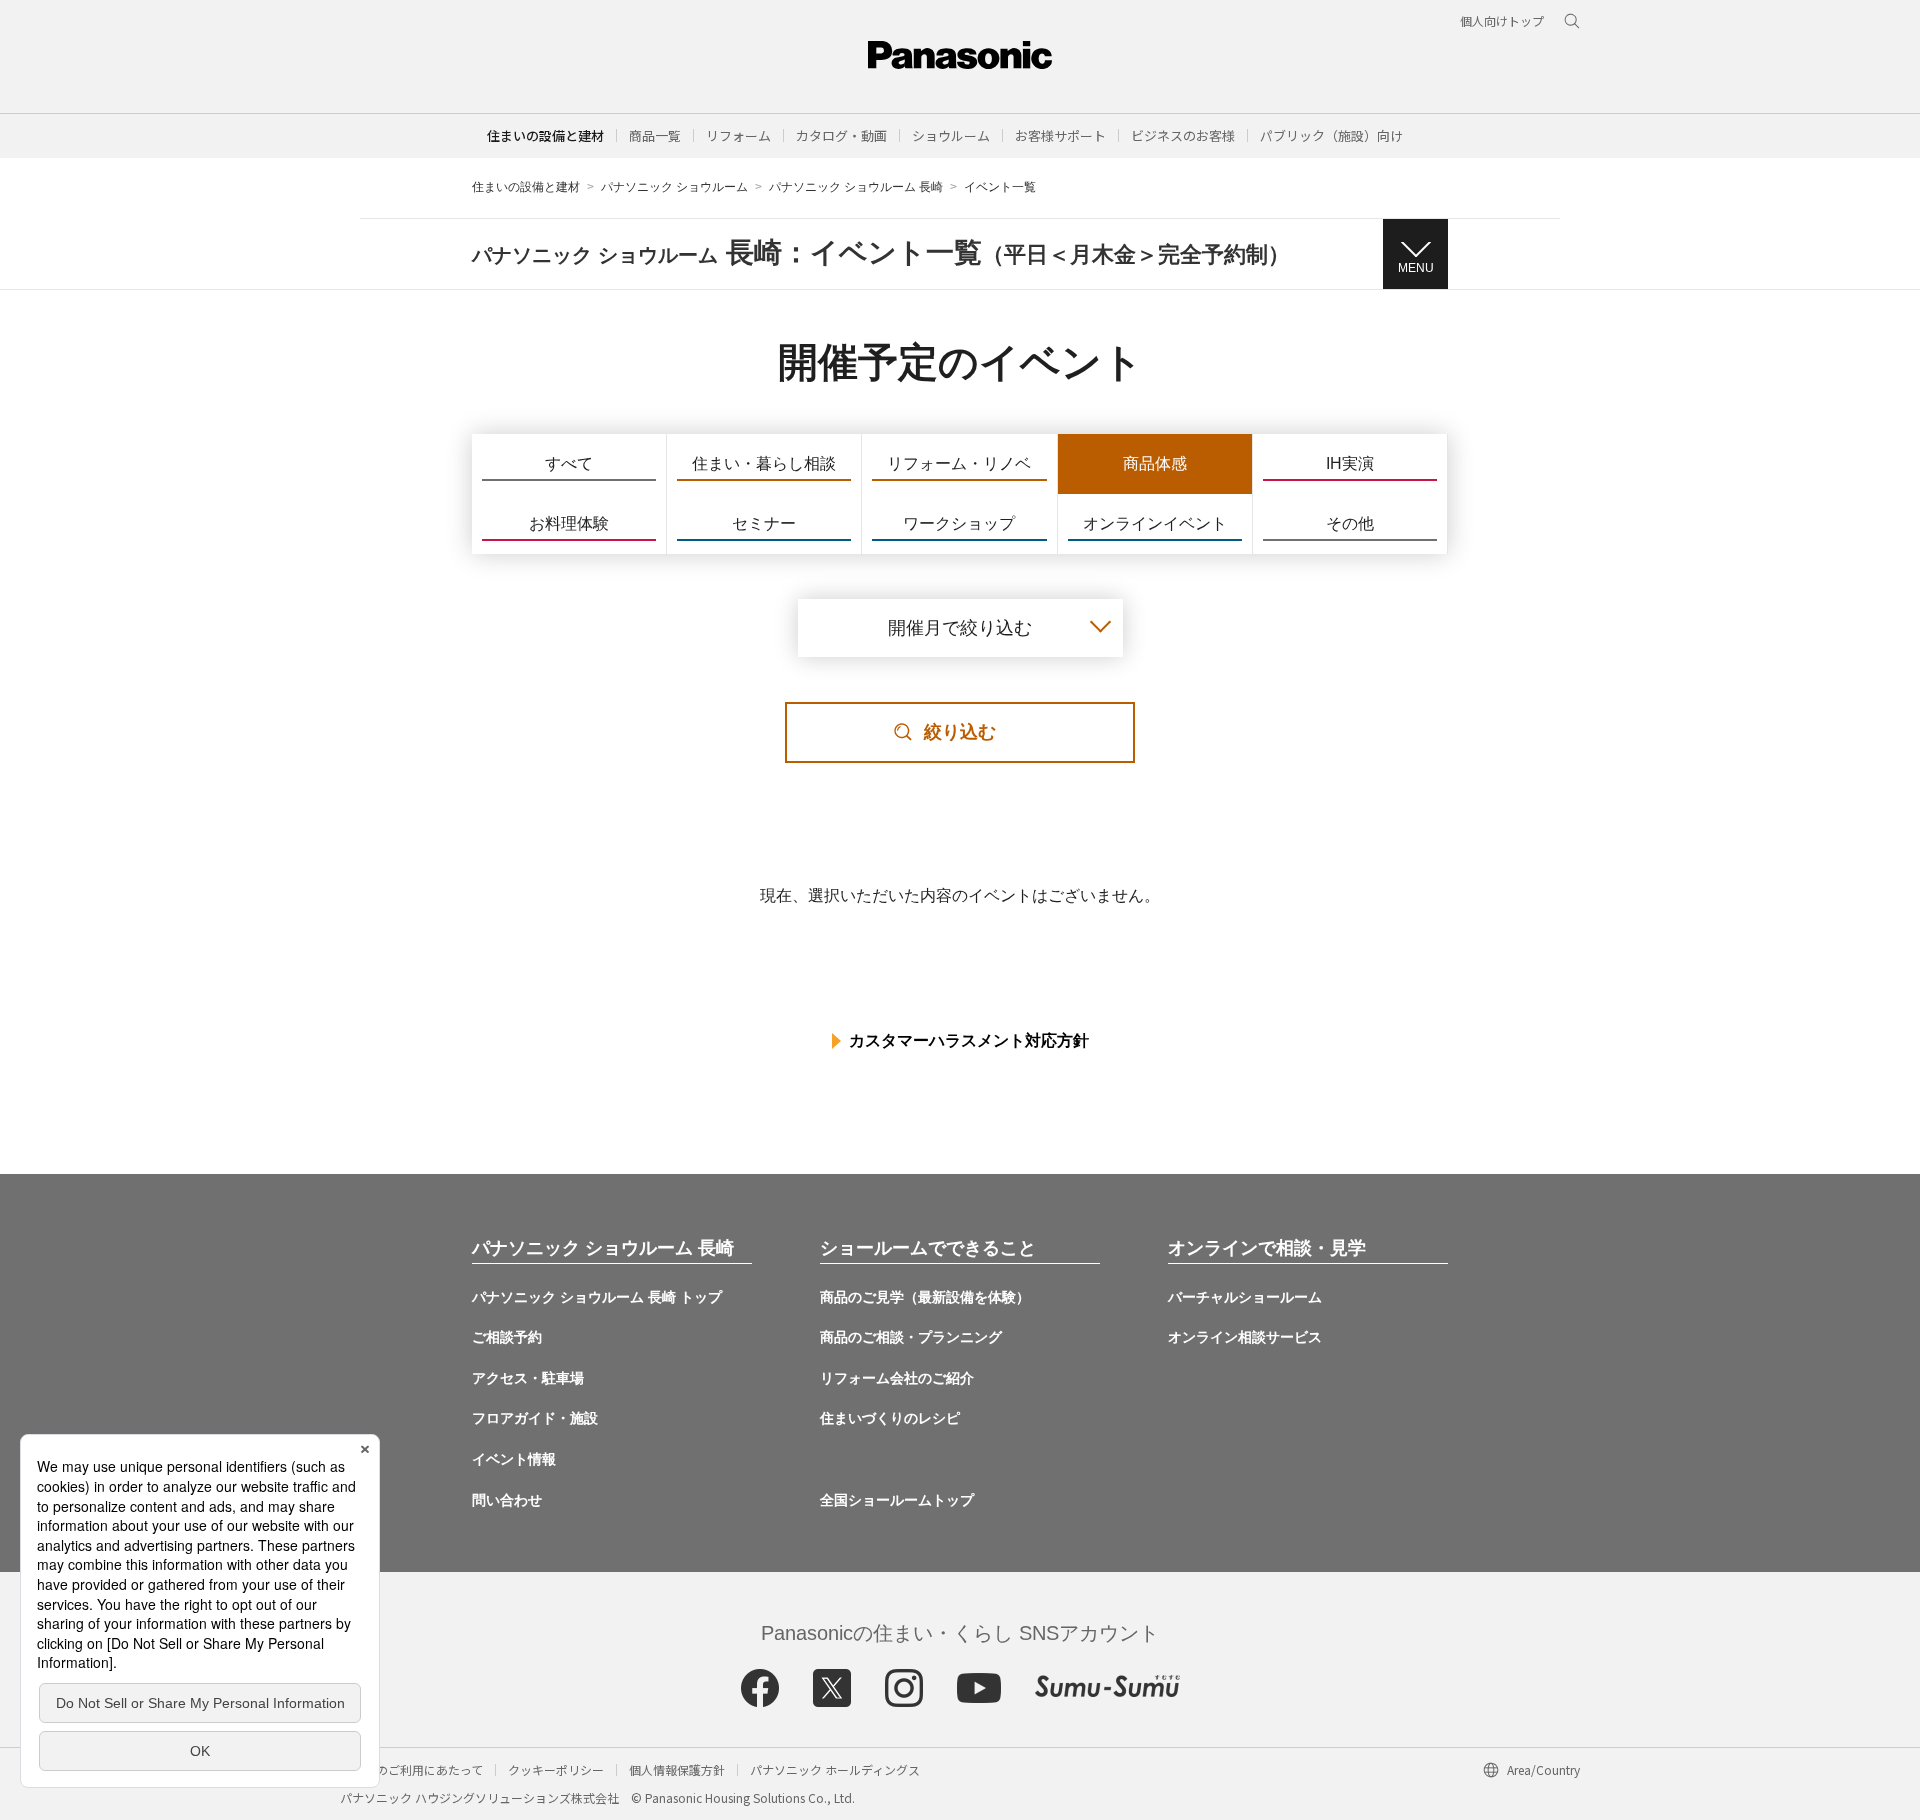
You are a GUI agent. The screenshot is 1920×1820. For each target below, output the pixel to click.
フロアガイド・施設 (535, 1418)
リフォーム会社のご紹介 (897, 1378)
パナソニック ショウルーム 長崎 (856, 187)
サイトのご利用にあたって (411, 1769)
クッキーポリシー (556, 1769)
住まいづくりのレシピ (890, 1418)
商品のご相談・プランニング (911, 1337)
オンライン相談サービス (1245, 1337)
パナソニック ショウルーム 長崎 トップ (597, 1297)
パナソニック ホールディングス (835, 1769)
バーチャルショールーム (1245, 1297)
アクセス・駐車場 (528, 1378)
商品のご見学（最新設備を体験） (925, 1297)
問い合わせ (507, 1500)
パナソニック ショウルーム (674, 187)
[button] (655, 135)
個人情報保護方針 (677, 1769)
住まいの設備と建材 (545, 135)
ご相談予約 (507, 1337)
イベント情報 (514, 1459)
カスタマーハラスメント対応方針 (969, 1040)
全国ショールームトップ (897, 1500)
